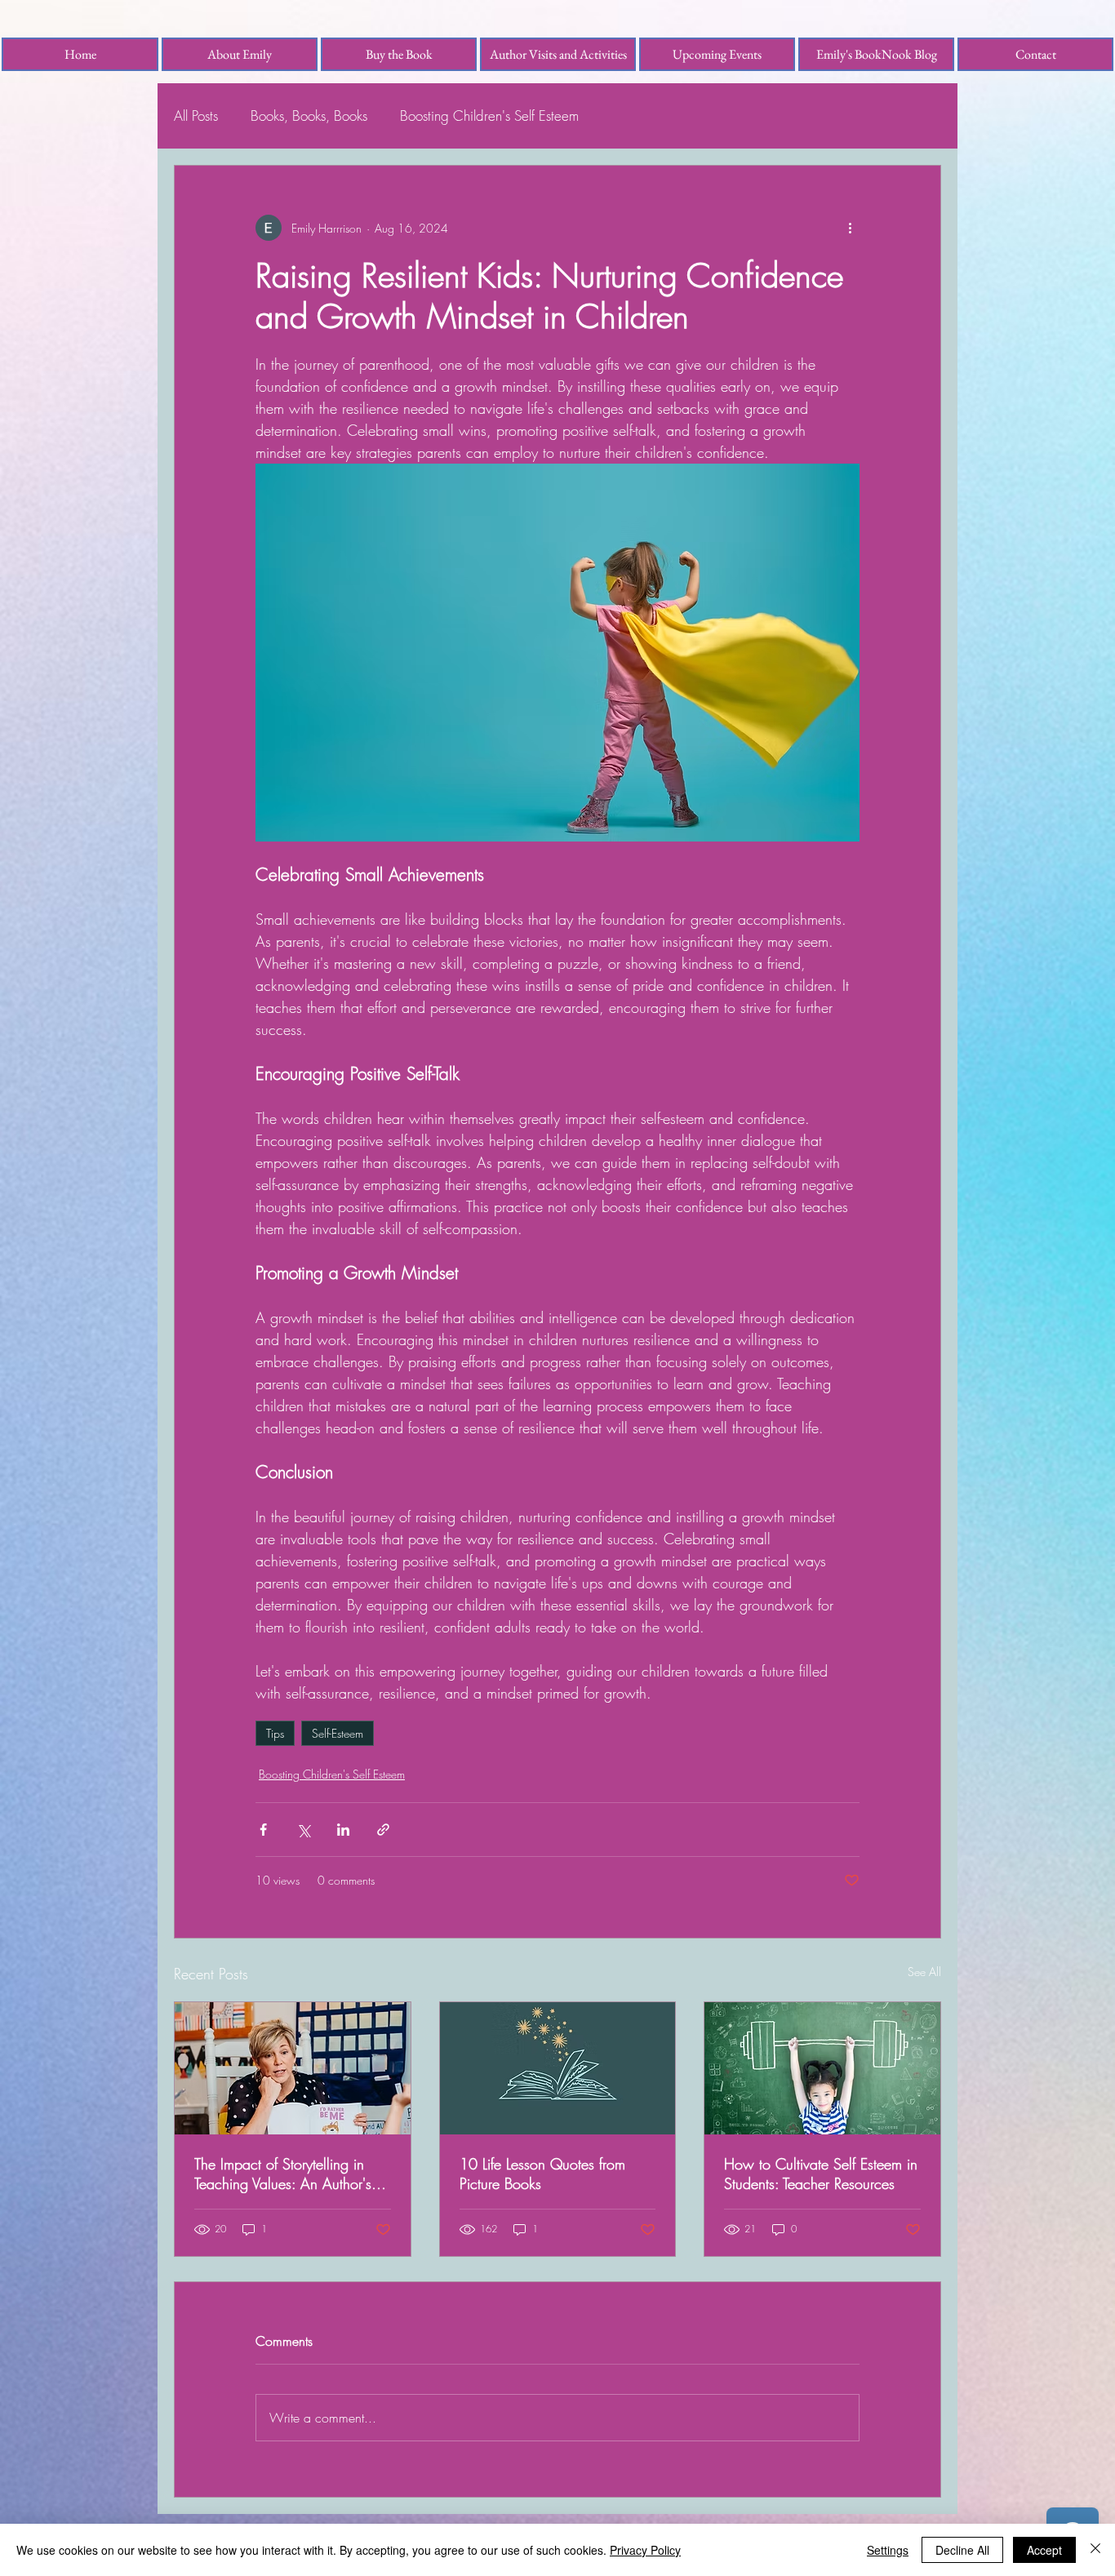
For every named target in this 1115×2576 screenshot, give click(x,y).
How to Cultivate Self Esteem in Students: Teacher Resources (821, 2174)
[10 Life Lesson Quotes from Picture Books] (558, 2068)
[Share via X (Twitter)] (303, 1830)
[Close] (1095, 2550)
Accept (1044, 2550)
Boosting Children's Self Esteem (489, 115)
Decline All (962, 2550)
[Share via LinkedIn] (343, 1830)
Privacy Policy (645, 2550)
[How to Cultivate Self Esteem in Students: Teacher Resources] (822, 2068)
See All (924, 1972)
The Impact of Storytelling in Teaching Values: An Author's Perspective (283, 2174)
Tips (275, 1733)
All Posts (196, 115)
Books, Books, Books (309, 115)
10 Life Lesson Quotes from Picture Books (542, 2174)
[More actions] (850, 228)
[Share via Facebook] (263, 1830)
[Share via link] (383, 1830)
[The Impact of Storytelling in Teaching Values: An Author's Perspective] (293, 2068)
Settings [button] (888, 2550)
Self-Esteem (338, 1733)
